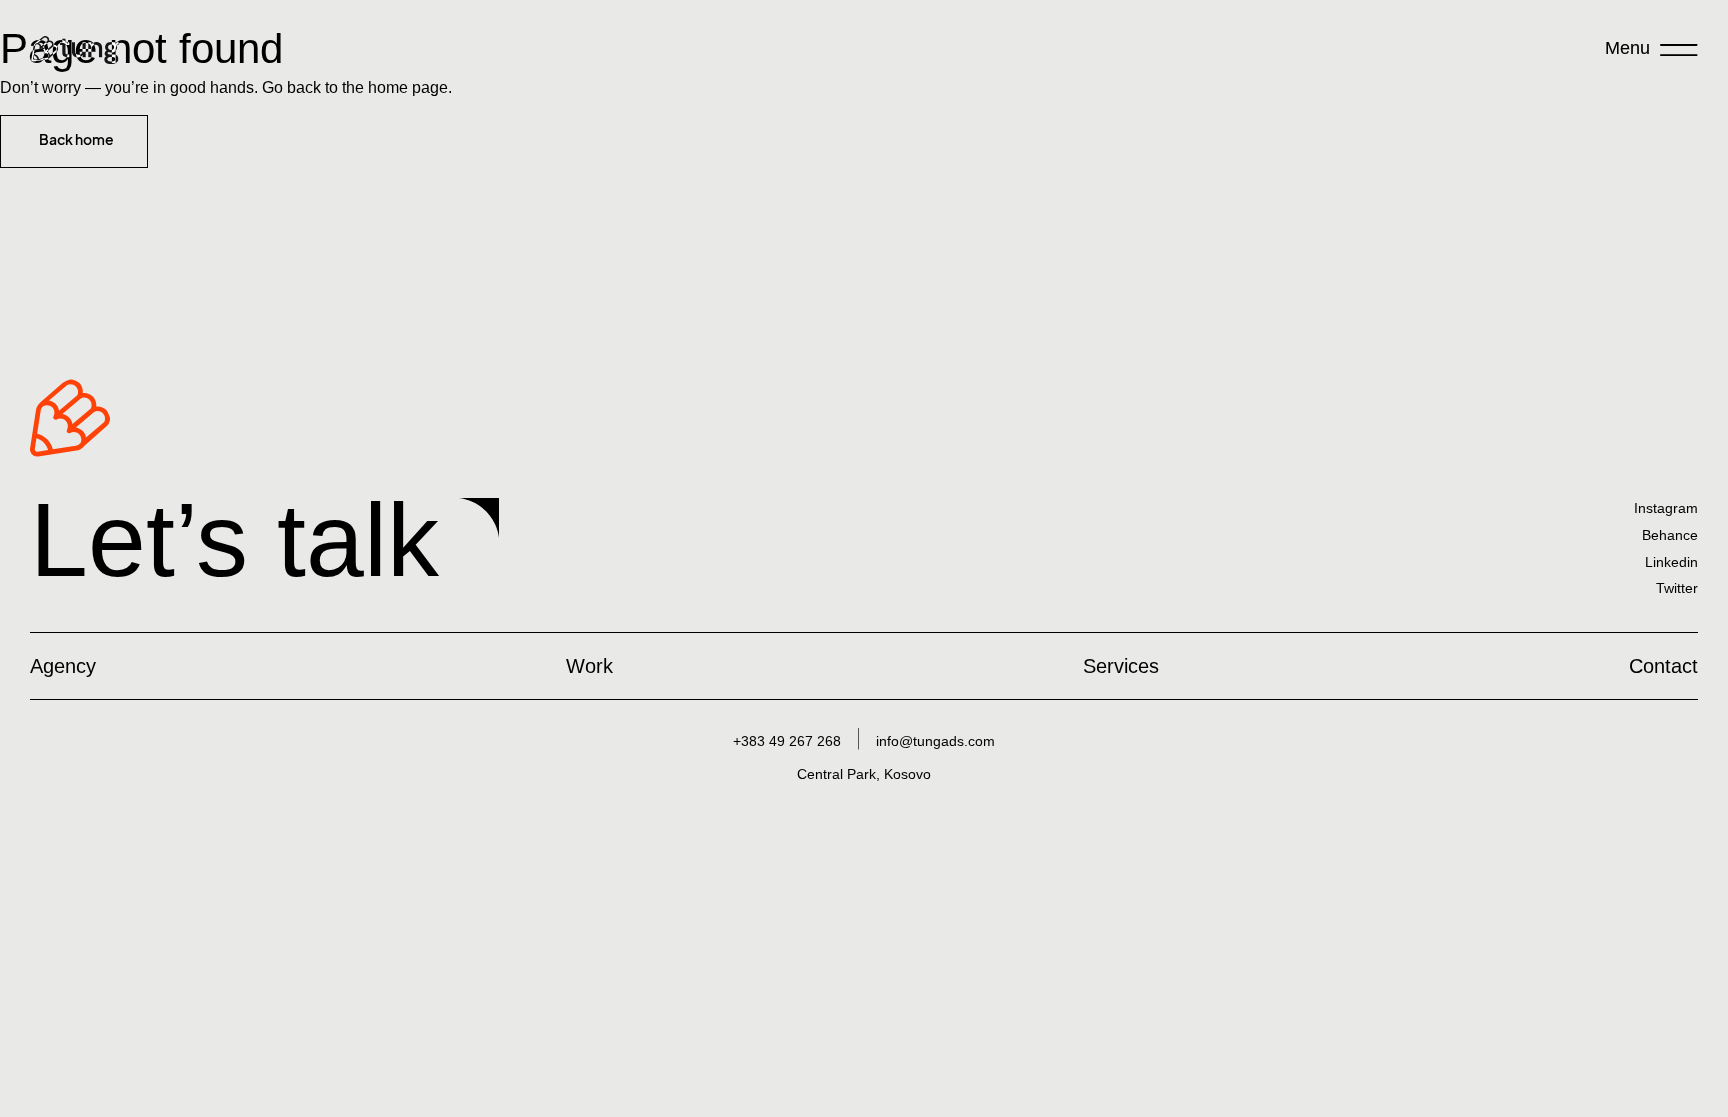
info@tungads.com (935, 741)
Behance (1670, 535)
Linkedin (1671, 562)
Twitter (1677, 588)
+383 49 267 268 (787, 741)
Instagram (1666, 508)
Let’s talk (234, 540)
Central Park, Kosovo (864, 774)
